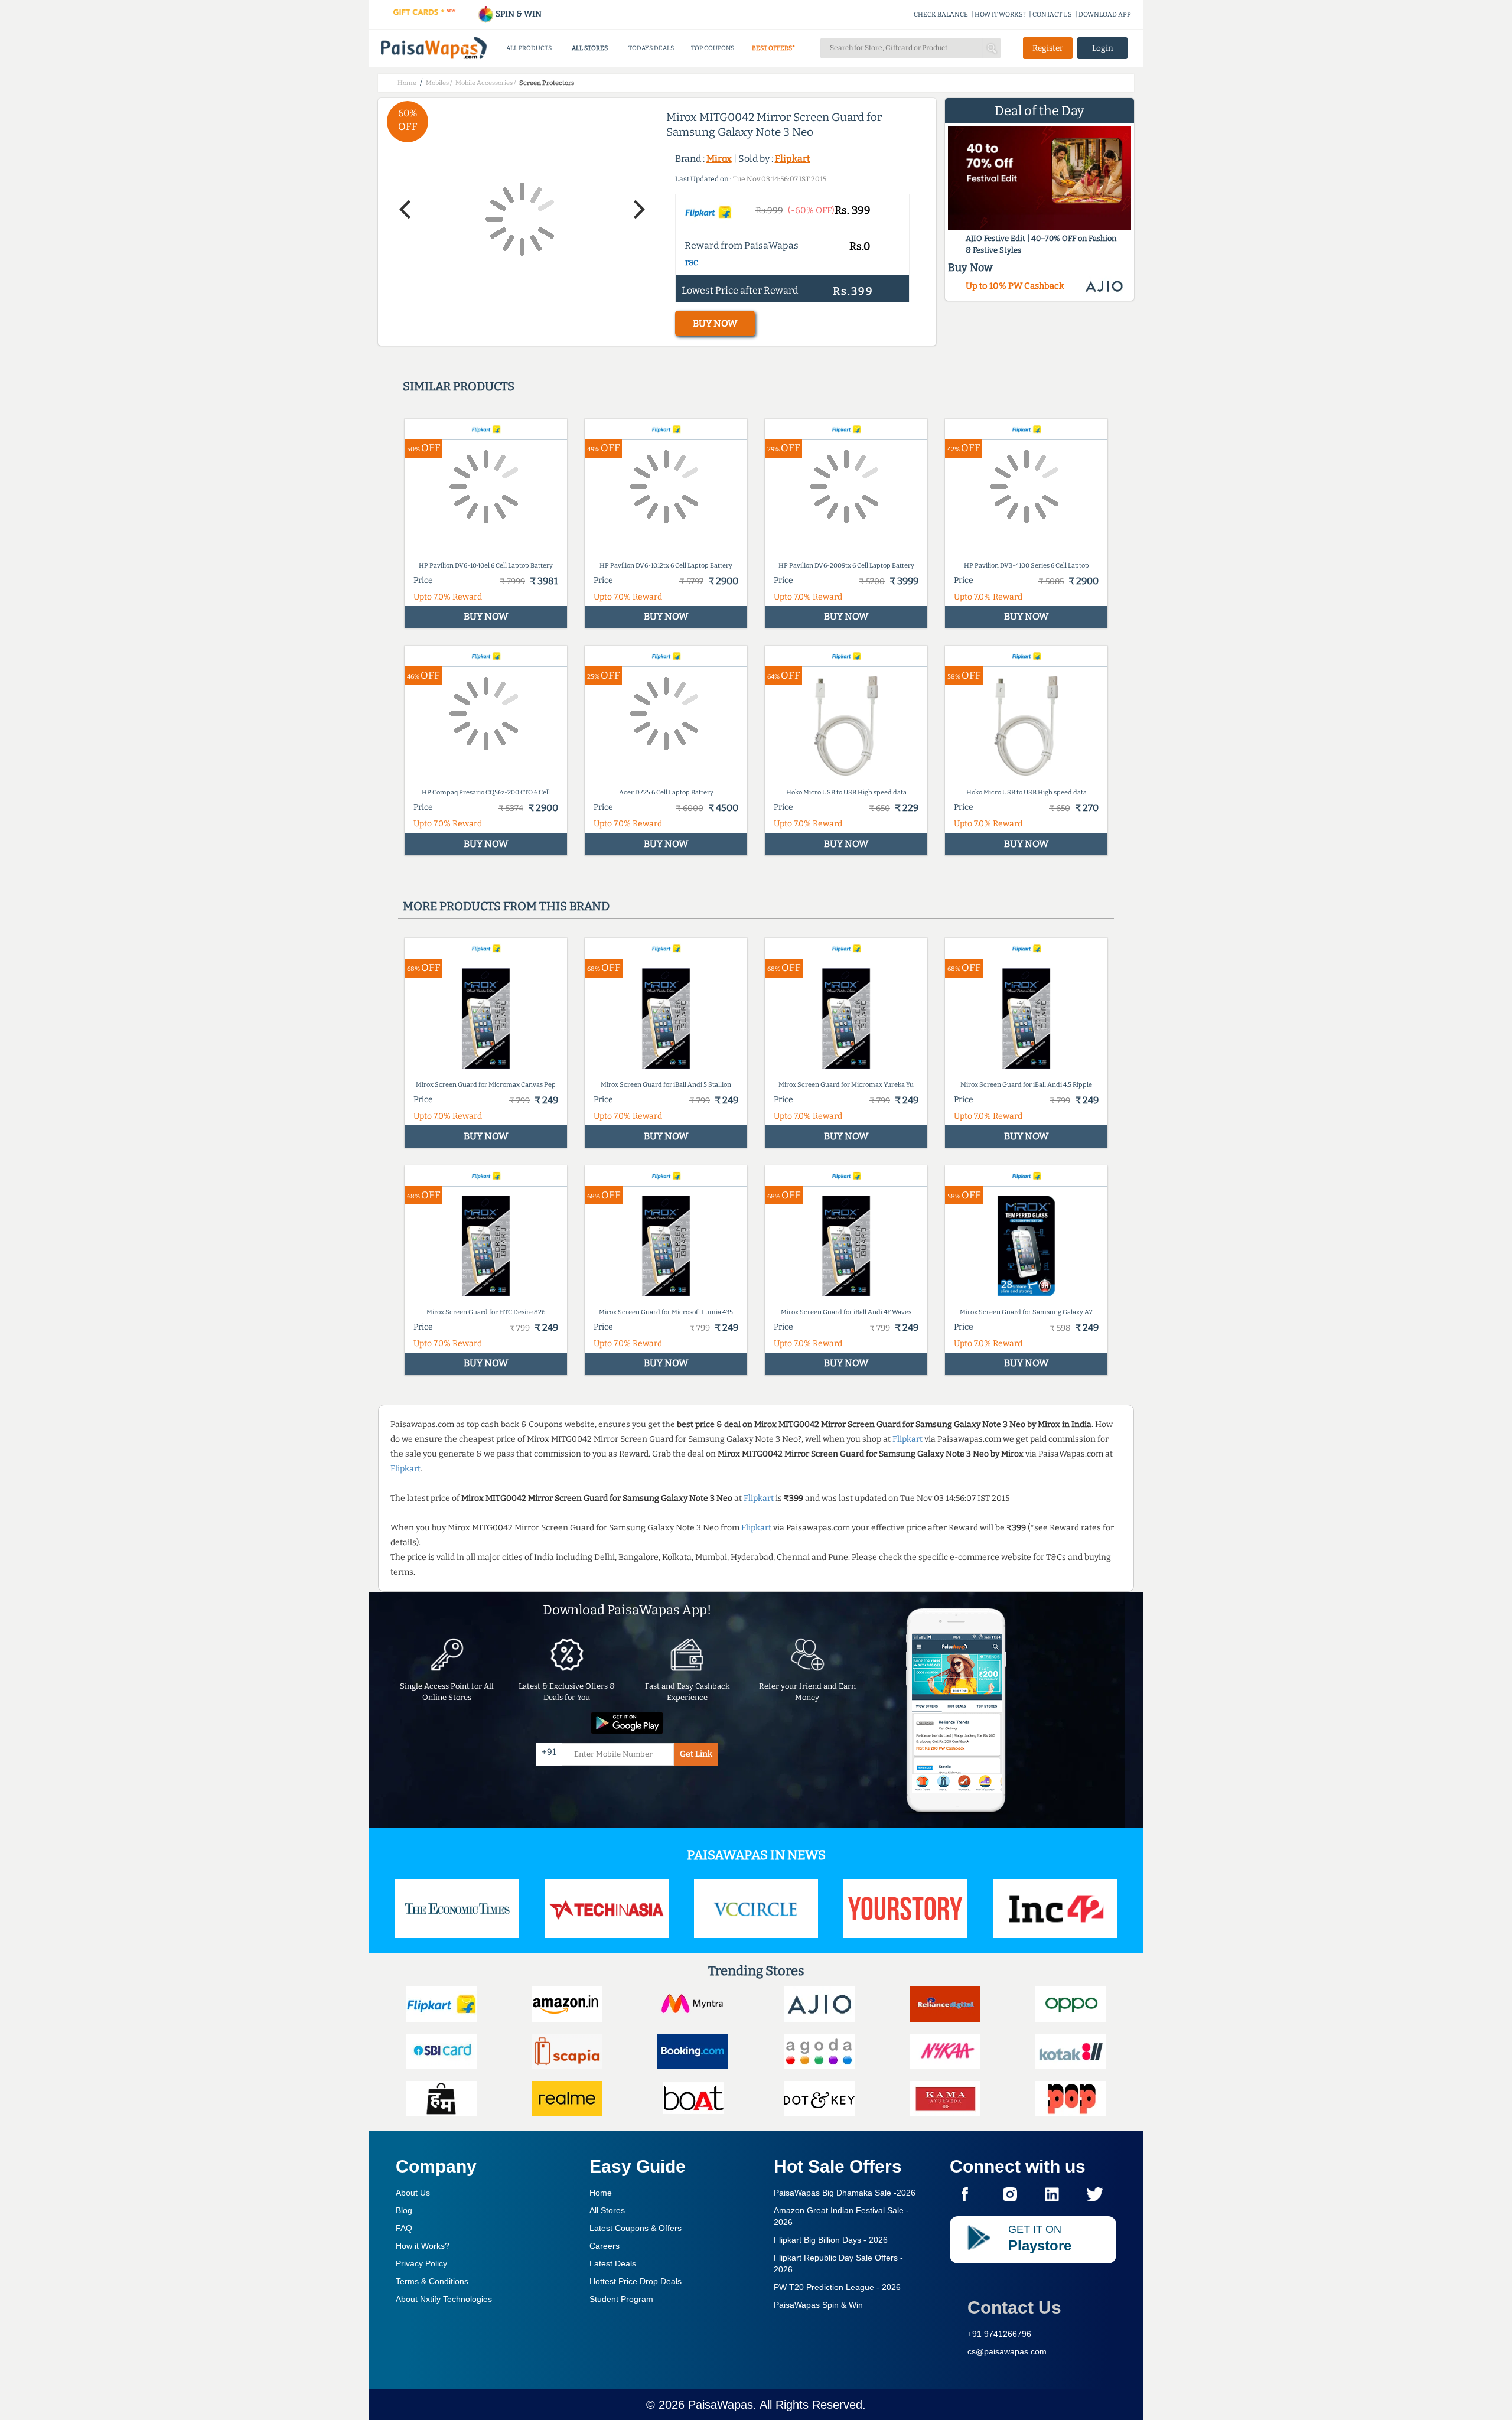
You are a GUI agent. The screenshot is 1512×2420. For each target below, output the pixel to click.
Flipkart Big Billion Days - (831, 2240)
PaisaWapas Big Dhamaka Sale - (845, 2193)
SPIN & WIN (518, 14)
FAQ (404, 2228)
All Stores (607, 2210)
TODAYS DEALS (651, 48)
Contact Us (1014, 2307)
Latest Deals (613, 2263)
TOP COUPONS (713, 48)
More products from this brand (506, 906)
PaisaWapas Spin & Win (818, 2305)
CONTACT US (1052, 14)
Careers (605, 2246)
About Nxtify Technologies (444, 2299)
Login (1103, 48)
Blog (404, 2210)
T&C (691, 263)
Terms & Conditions (432, 2281)
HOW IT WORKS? (1000, 14)
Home (601, 2193)
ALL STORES (590, 48)
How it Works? (423, 2246)
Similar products (459, 386)
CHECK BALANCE (941, 14)
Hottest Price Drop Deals (636, 2281)
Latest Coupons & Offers (636, 2228)
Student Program (621, 2299)
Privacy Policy (421, 2263)
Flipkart (793, 159)
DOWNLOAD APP (1105, 14)
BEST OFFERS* (773, 48)
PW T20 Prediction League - (837, 2287)
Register (1048, 48)
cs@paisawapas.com (1007, 2351)
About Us (413, 2193)
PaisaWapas (721, 2405)
